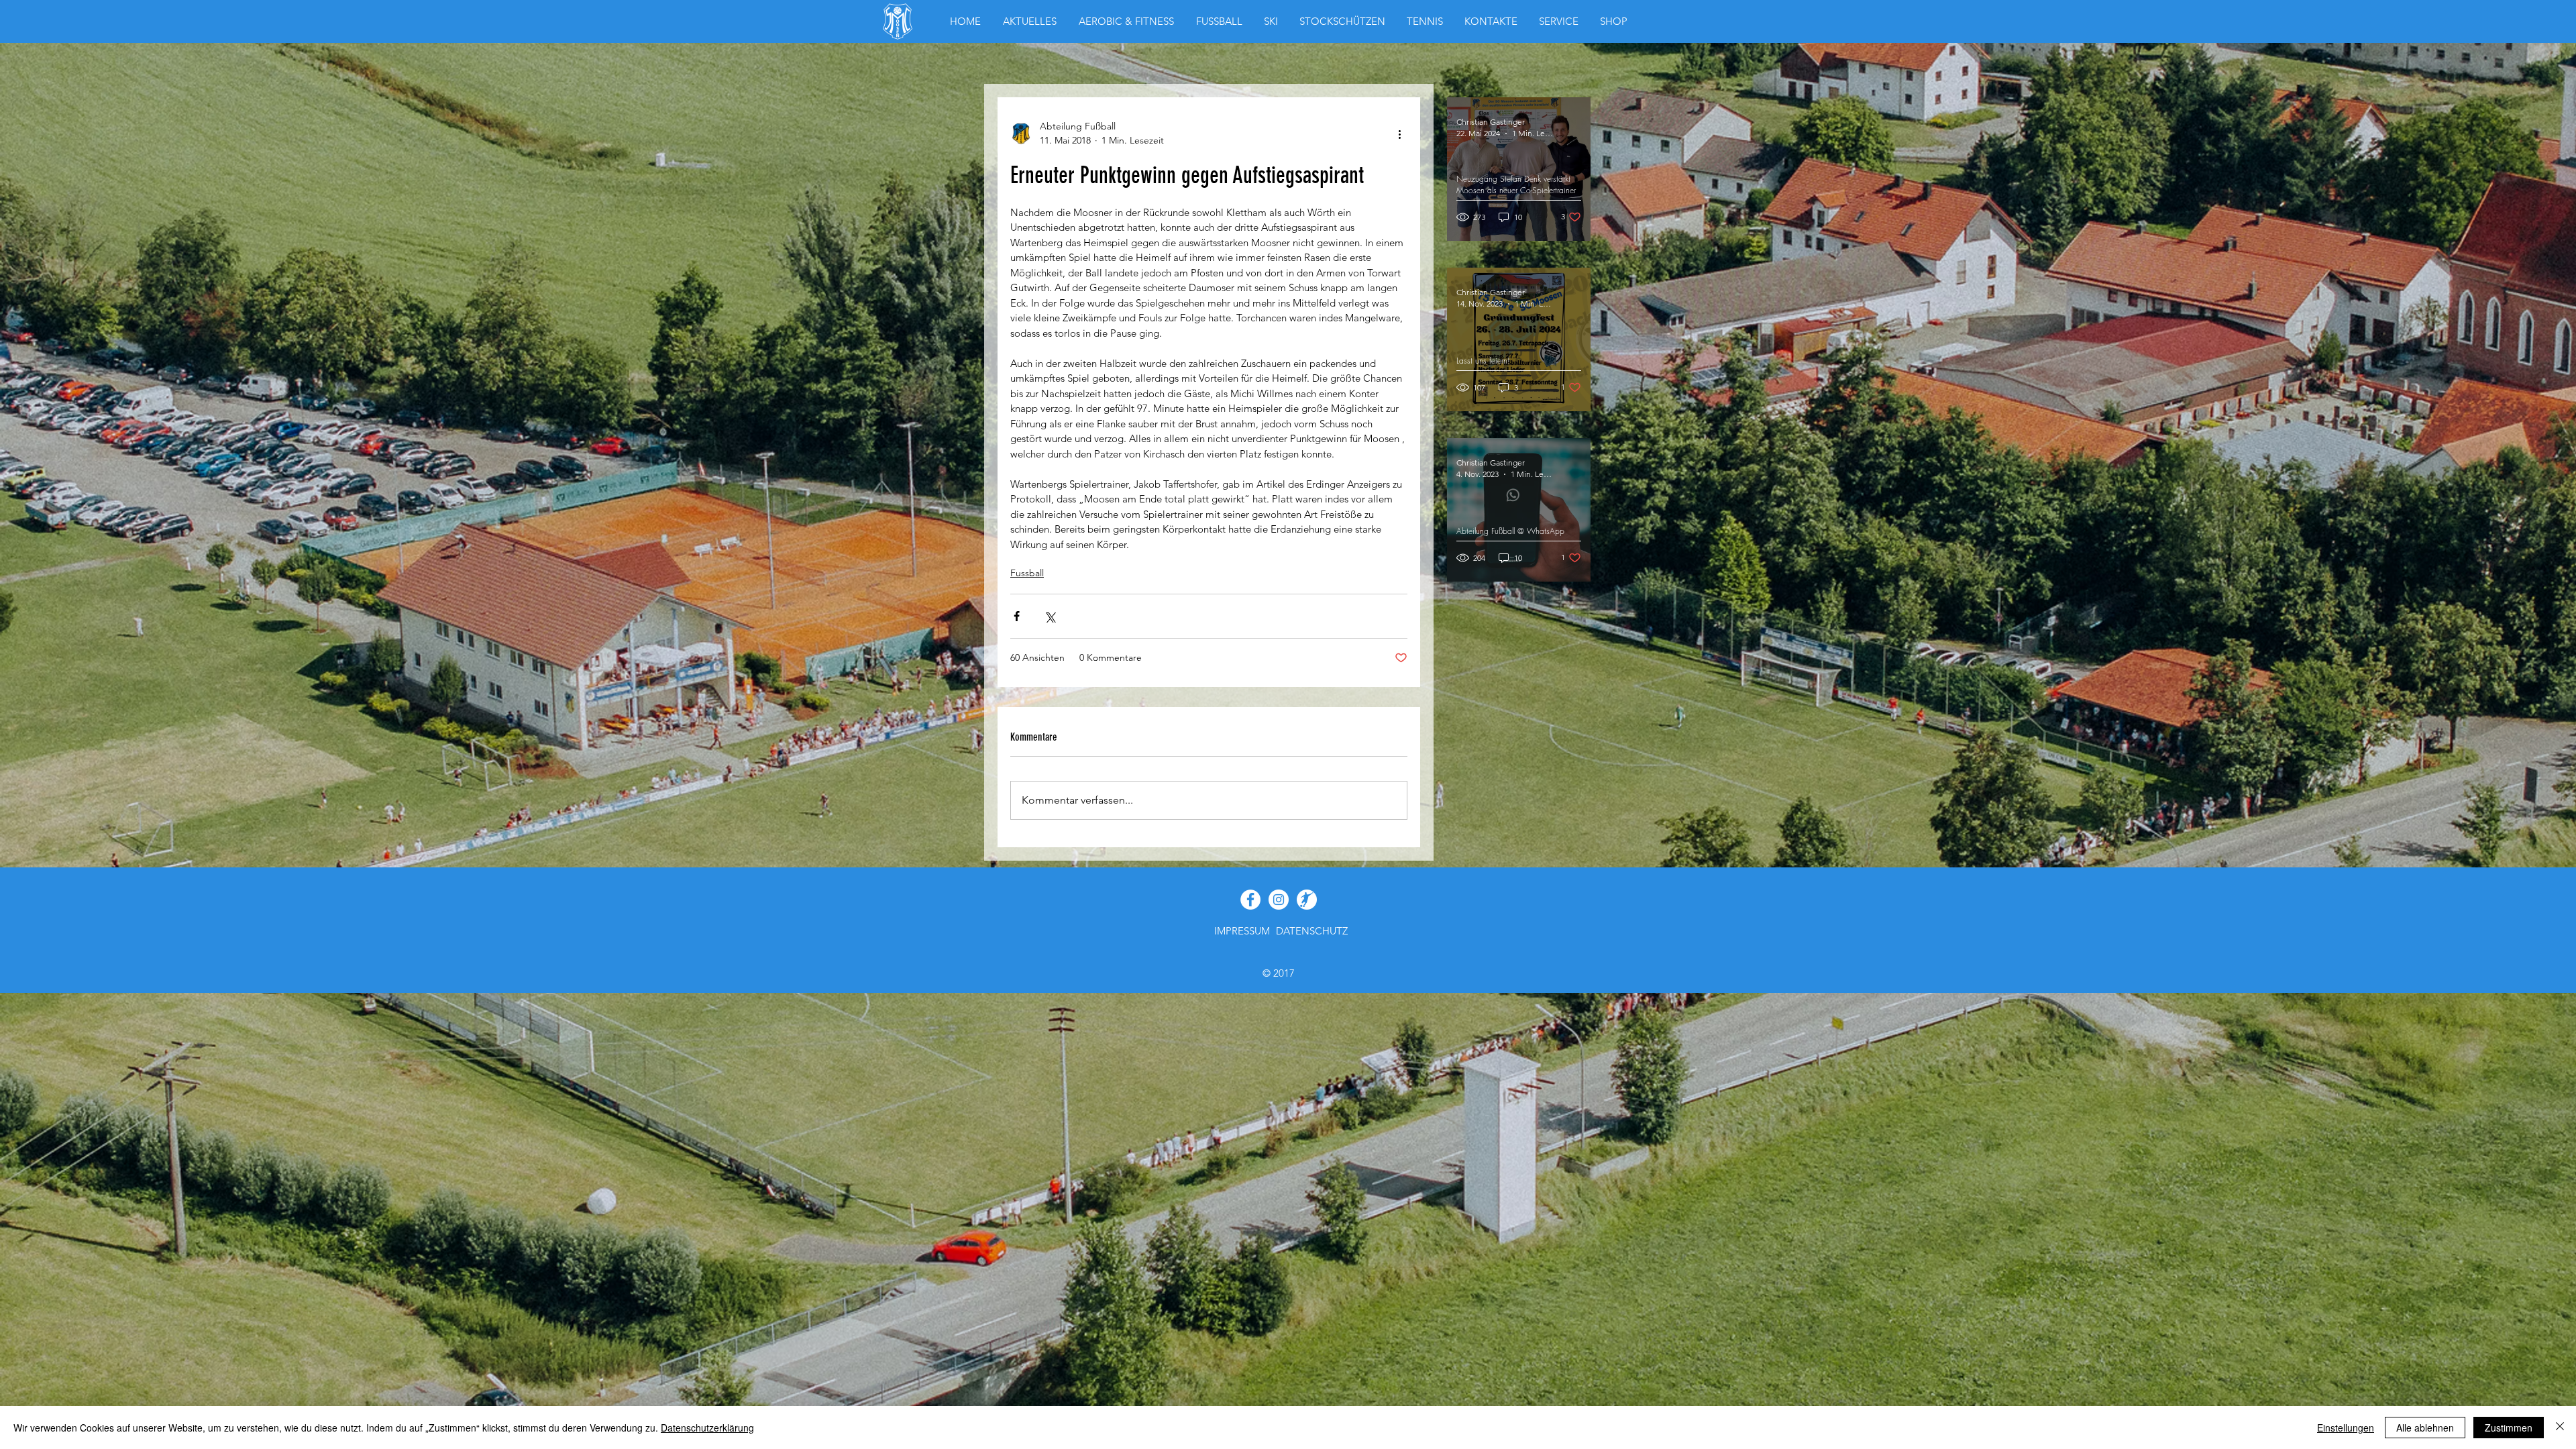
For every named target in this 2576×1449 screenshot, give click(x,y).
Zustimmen (2509, 1428)
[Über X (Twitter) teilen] (1050, 616)
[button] (1614, 21)
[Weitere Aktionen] (1399, 133)
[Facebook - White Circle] (1250, 900)
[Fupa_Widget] (1307, 900)
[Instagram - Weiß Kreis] (1279, 900)
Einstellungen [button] (2346, 1428)
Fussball (1027, 573)
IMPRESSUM (1242, 931)
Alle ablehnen (2425, 1428)
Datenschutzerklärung (707, 1428)
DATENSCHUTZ (1312, 931)
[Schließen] (2560, 1428)
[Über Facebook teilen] (1017, 616)
